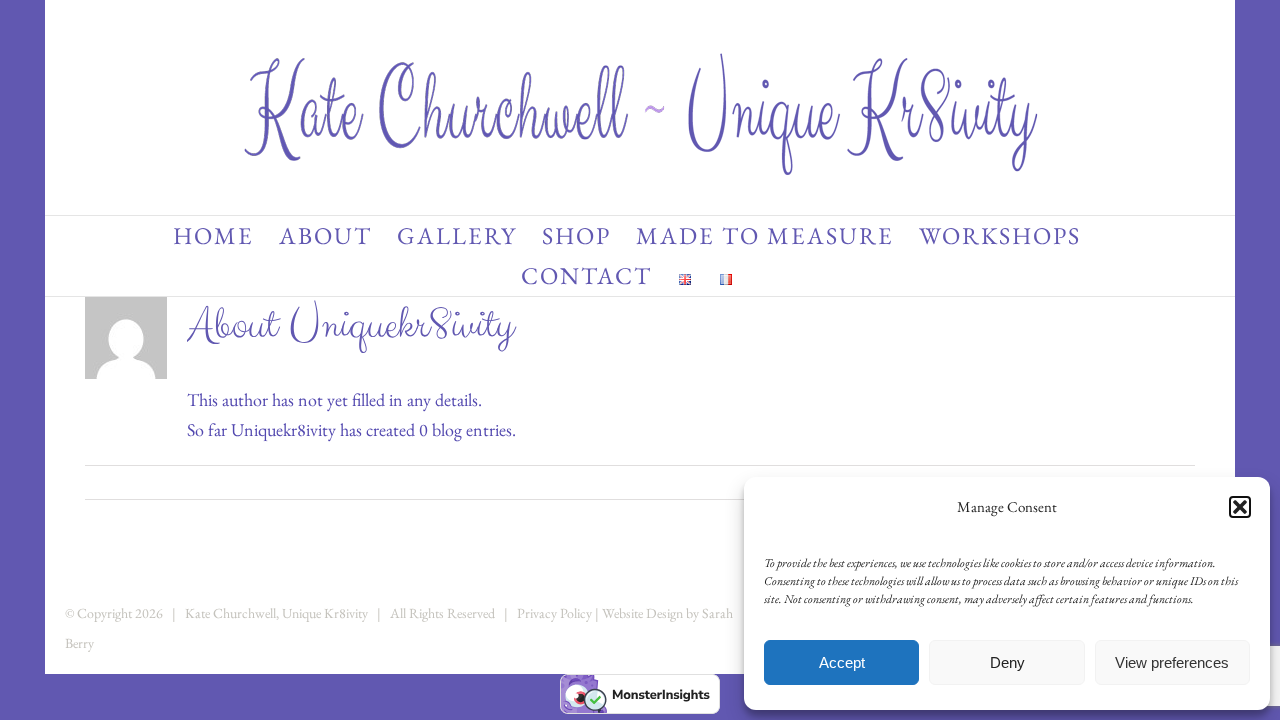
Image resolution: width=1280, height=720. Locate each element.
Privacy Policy (554, 613)
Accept (842, 662)
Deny (1007, 662)
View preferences (1172, 662)
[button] (1240, 507)
